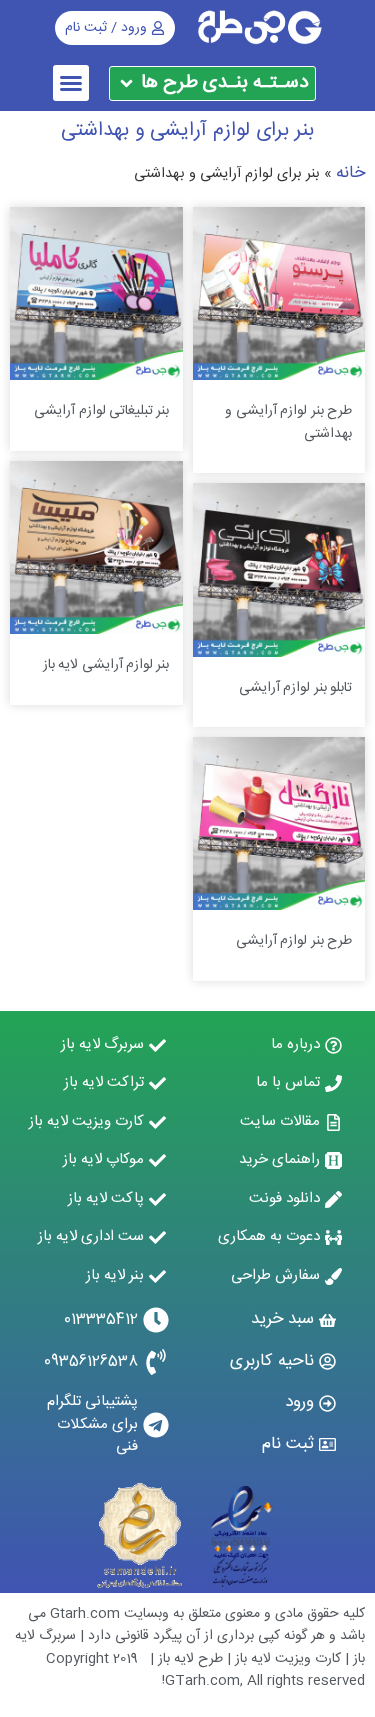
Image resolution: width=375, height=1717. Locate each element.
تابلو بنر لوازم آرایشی (295, 688)
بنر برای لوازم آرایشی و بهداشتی (187, 130)
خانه (350, 173)
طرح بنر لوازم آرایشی (294, 941)
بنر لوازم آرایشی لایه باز (106, 665)
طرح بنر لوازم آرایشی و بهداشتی (288, 422)
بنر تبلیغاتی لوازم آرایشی (101, 411)
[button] (71, 83)
